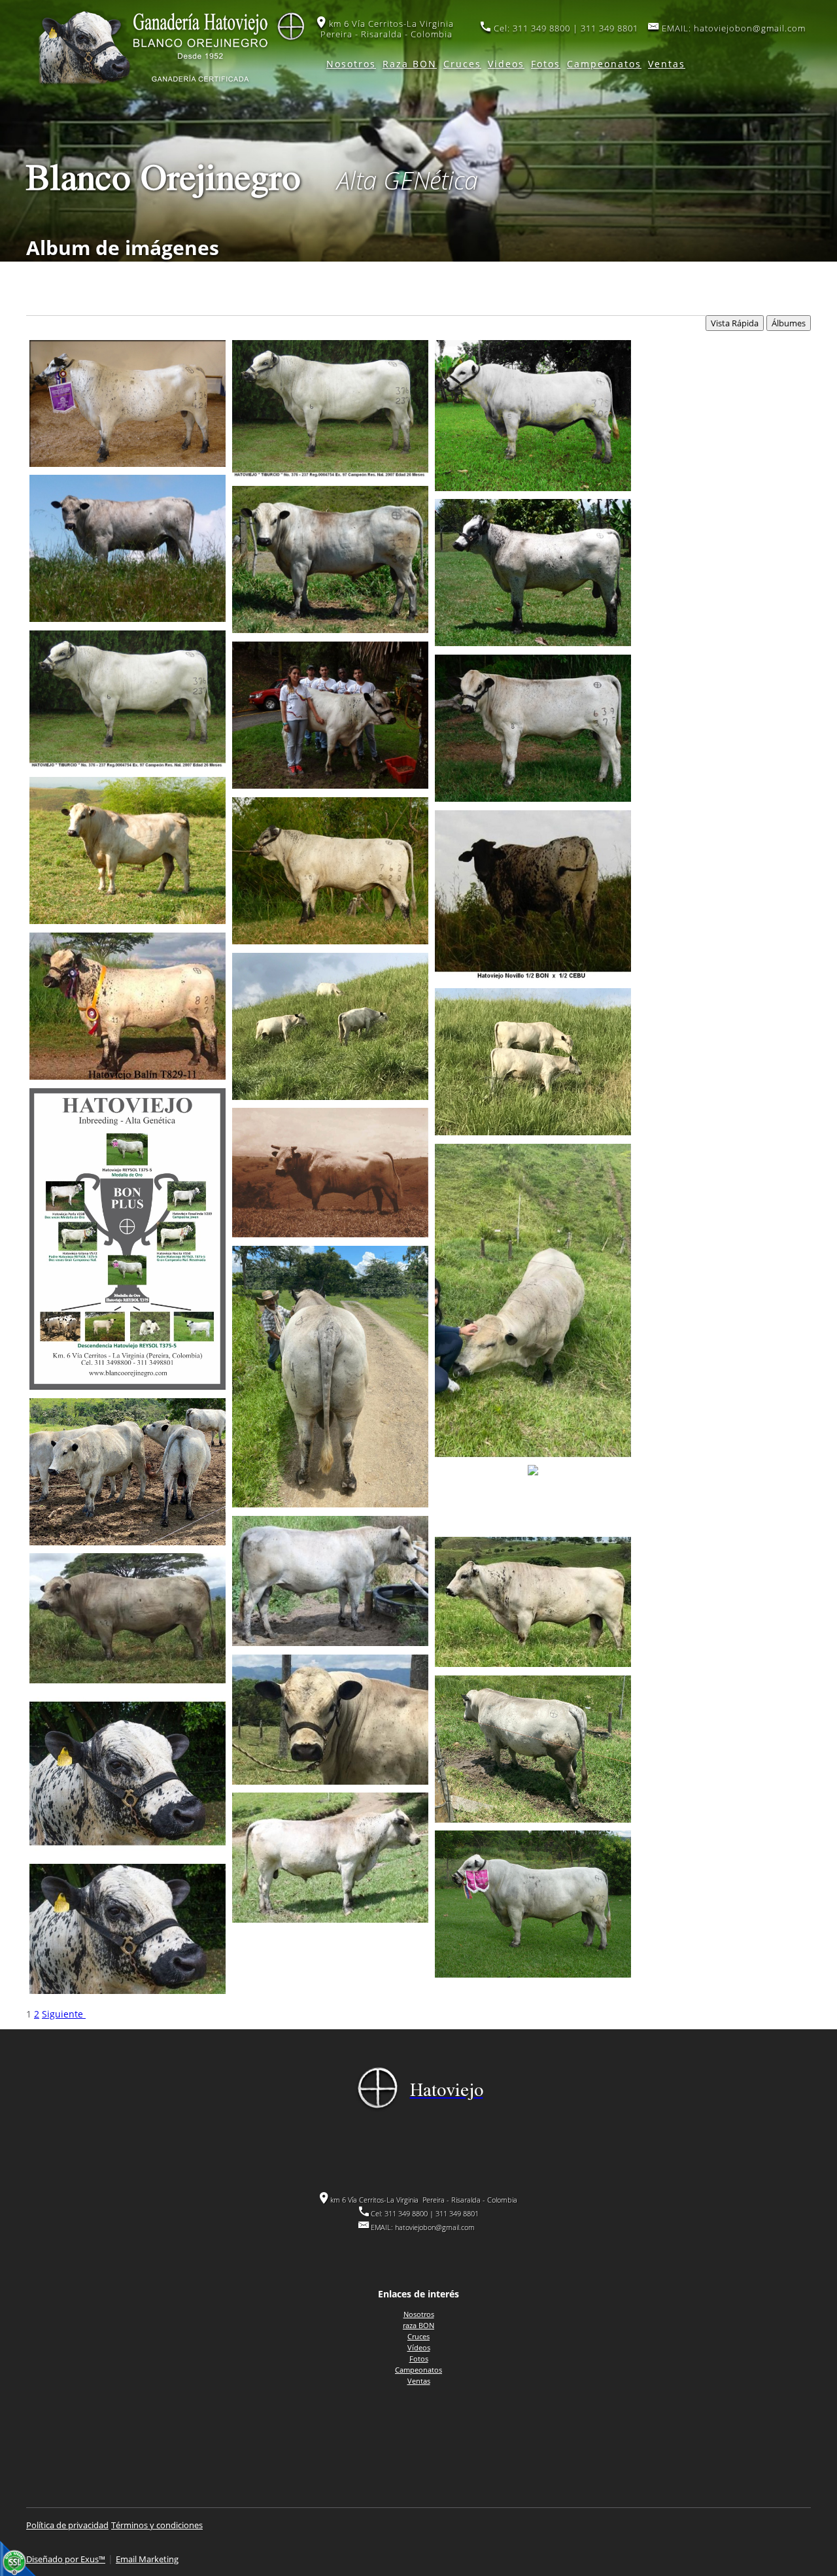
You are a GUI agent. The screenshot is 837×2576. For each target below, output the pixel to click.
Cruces (462, 64)
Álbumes (789, 323)
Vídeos (419, 2347)
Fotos (546, 64)
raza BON (418, 2325)
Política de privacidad (67, 2525)
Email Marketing (147, 2559)
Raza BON (410, 64)
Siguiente (64, 2014)
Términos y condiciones (157, 2525)
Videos (506, 64)
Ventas (667, 64)
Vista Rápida (735, 323)
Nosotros (351, 64)
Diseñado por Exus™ (66, 2559)
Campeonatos (604, 64)
